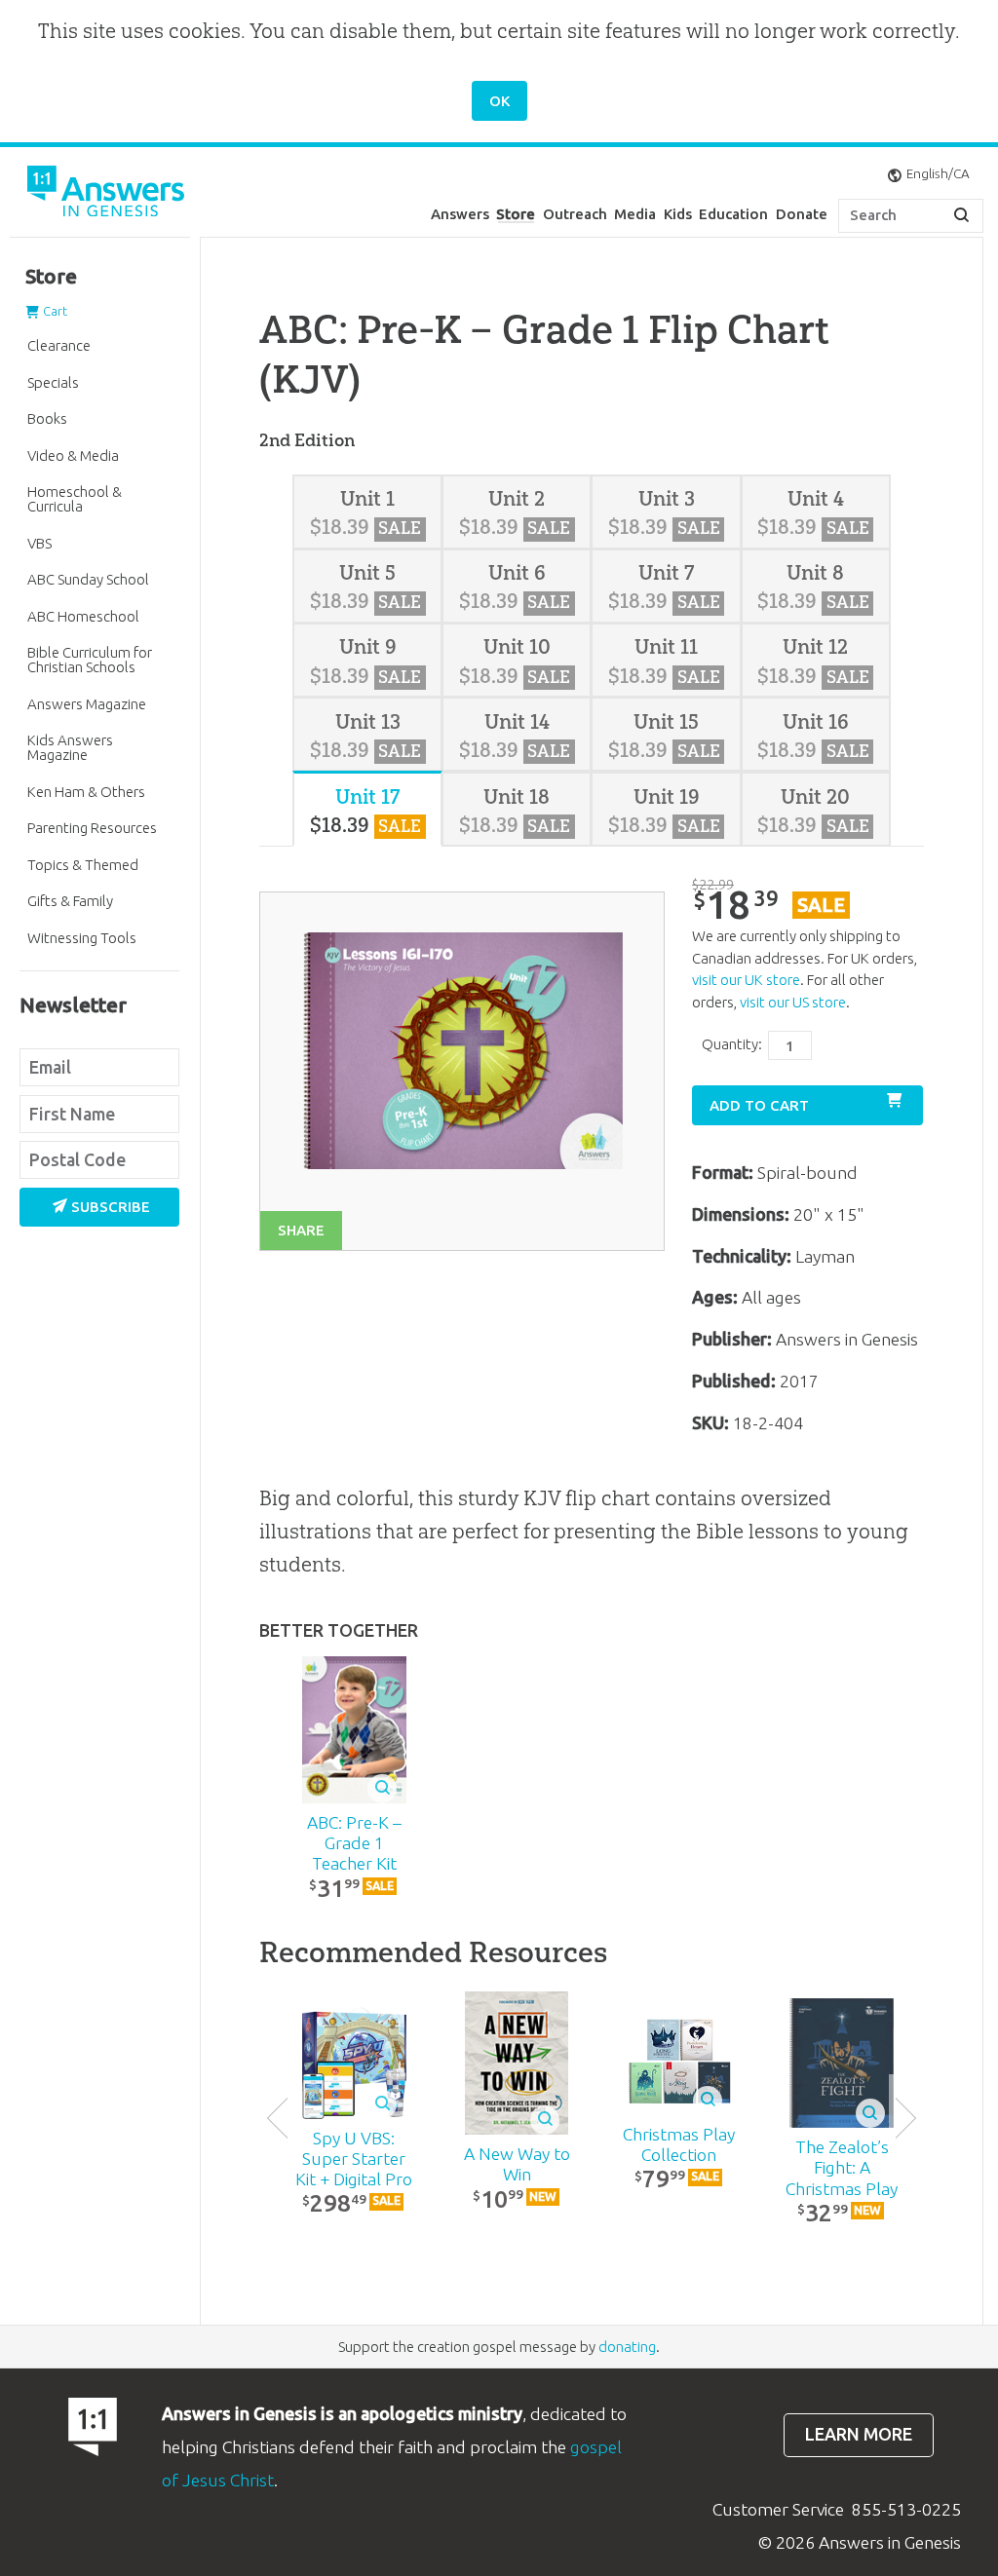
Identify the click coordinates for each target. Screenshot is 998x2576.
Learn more (859, 2434)
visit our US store (793, 1002)
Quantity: (732, 1044)
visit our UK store (746, 980)
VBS (39, 543)
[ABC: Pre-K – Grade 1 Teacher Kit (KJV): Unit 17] (354, 1730)
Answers (460, 214)
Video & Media (73, 455)
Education (733, 214)
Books (47, 418)
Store (516, 214)
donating (627, 2347)
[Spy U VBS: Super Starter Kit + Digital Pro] (354, 2063)
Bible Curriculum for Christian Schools (90, 660)
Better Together (339, 1630)
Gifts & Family (70, 901)
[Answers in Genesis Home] (107, 194)
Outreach (575, 214)
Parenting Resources (92, 828)
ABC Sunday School (88, 579)
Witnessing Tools (82, 938)
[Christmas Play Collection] (679, 2063)
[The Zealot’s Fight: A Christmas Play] (842, 2064)
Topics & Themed (83, 865)
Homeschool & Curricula (75, 499)
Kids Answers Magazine (70, 747)
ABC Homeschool (83, 616)
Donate (802, 214)
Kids (678, 214)
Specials (53, 382)
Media (635, 214)
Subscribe (111, 1207)
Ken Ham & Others (86, 792)
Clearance (59, 345)
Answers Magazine (87, 704)
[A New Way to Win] (517, 2063)
